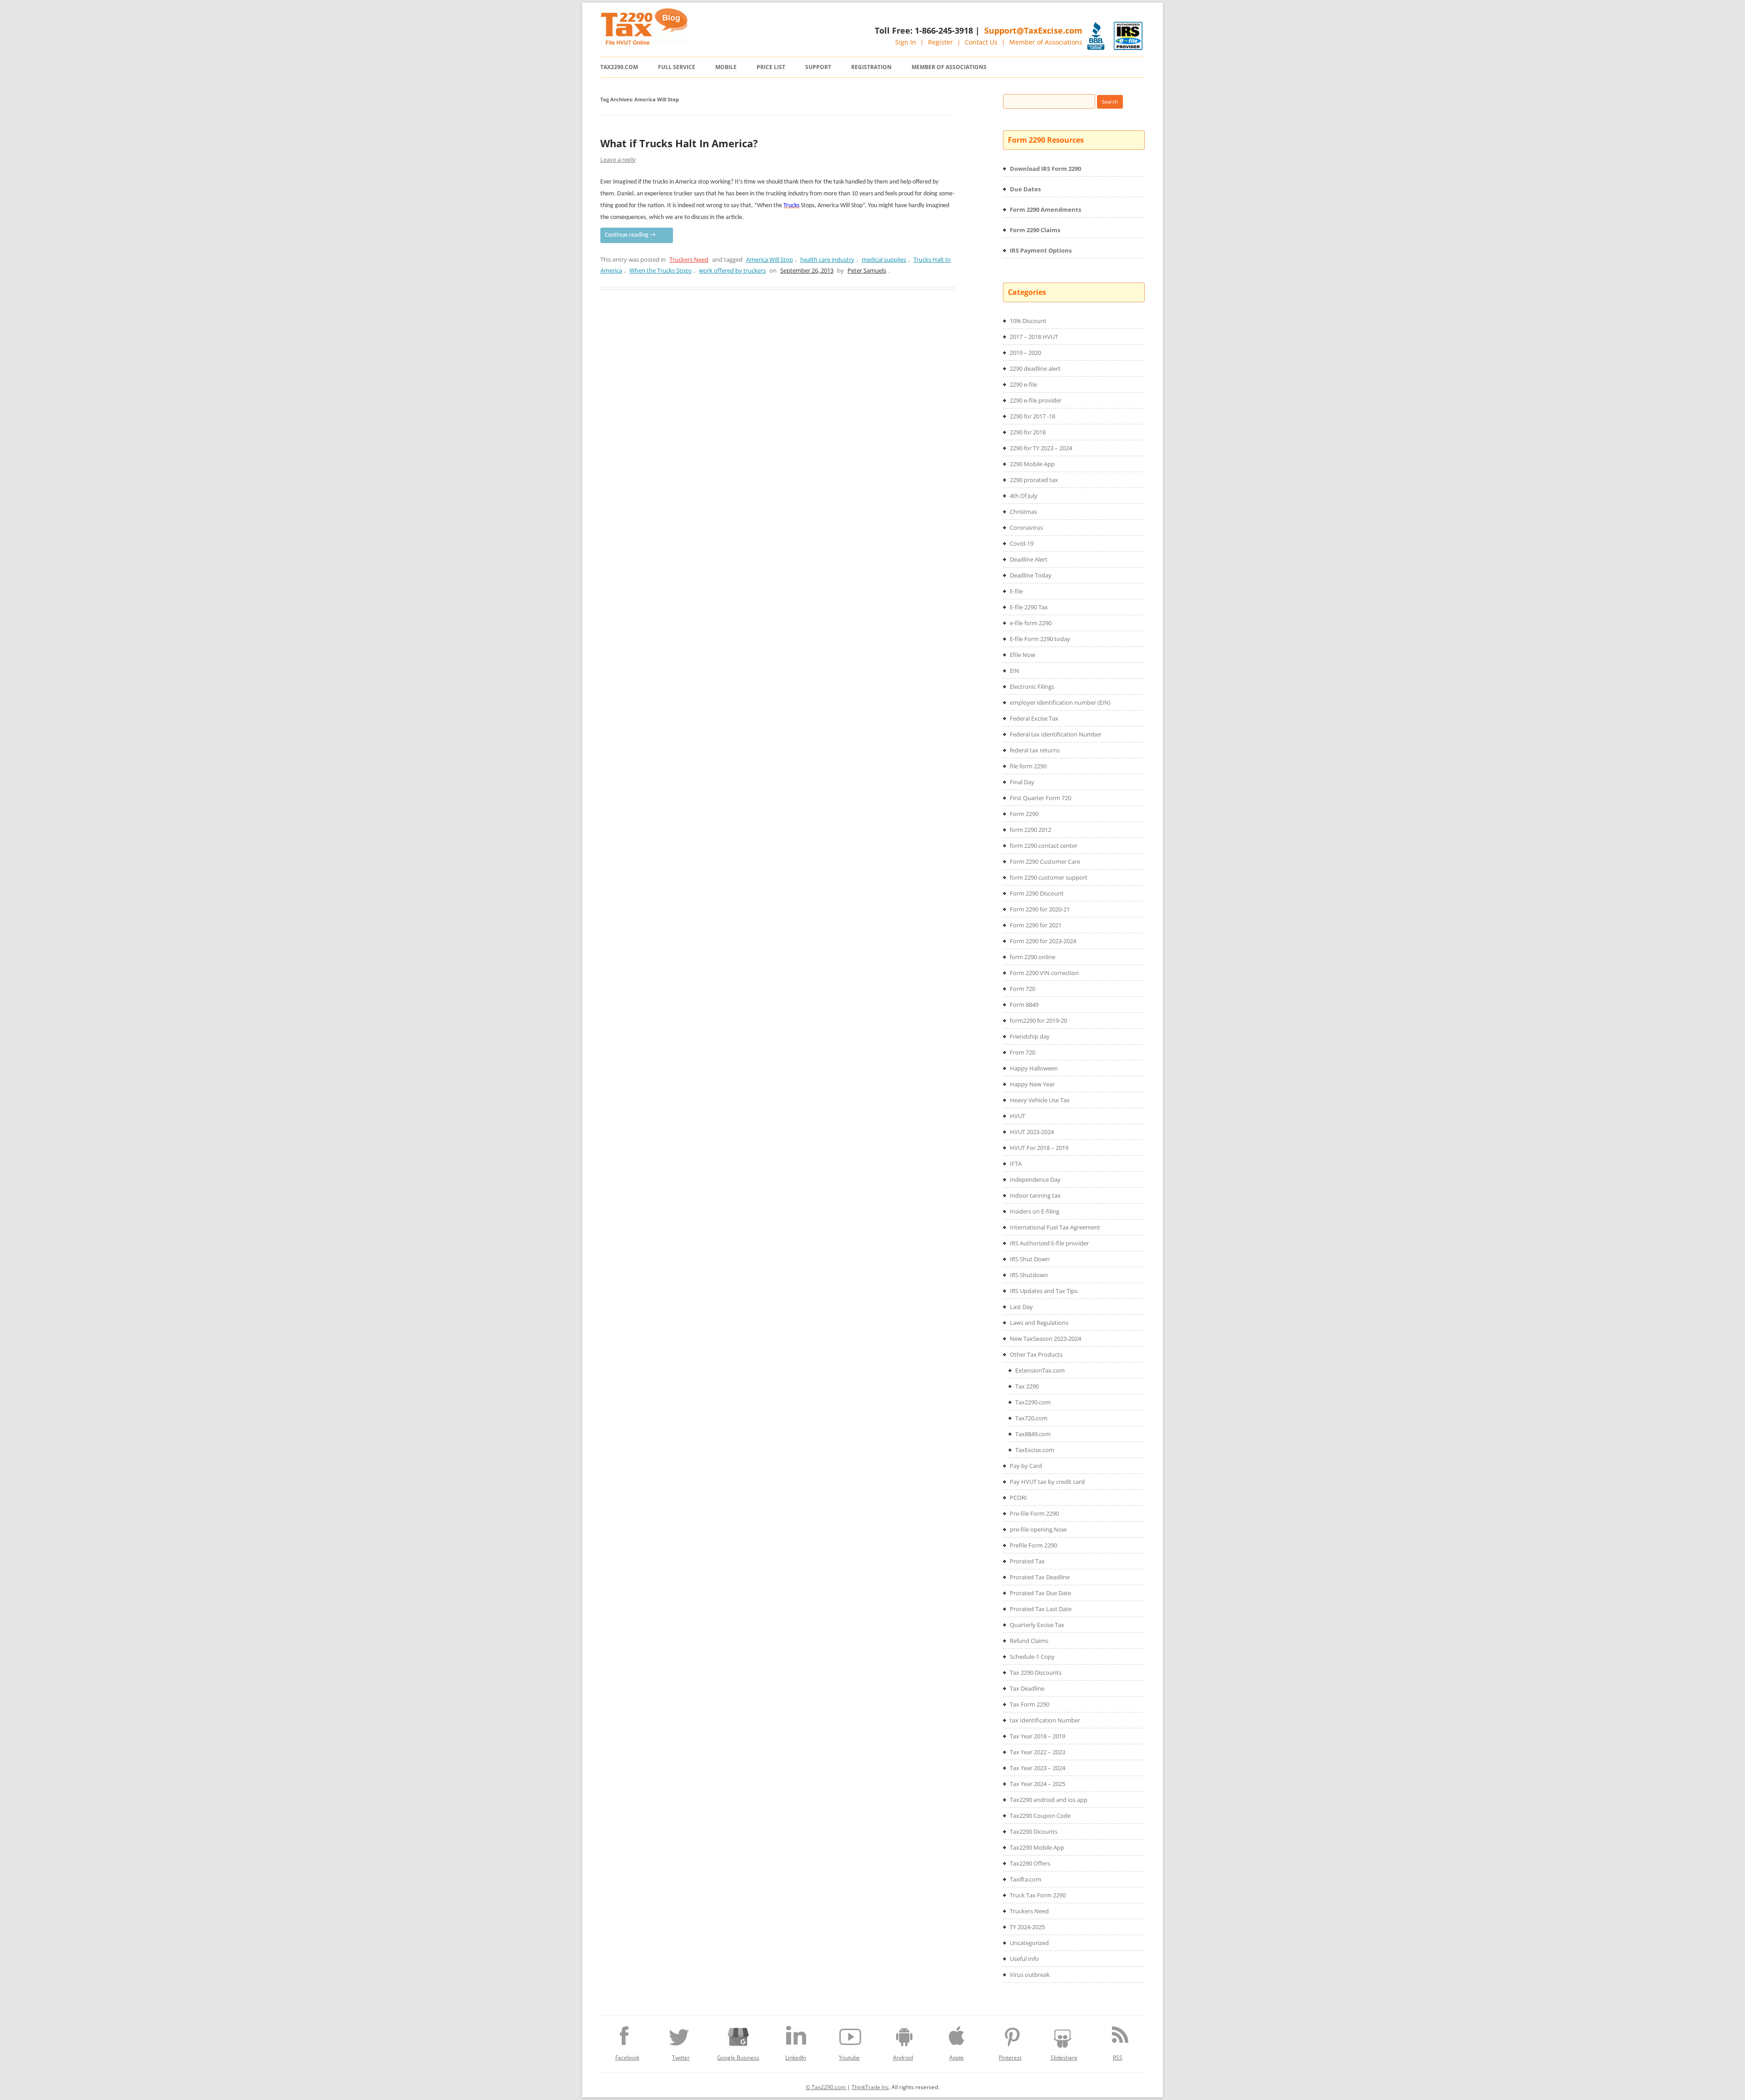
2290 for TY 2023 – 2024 (1041, 448)
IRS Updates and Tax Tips (1044, 1291)
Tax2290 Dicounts (1034, 1831)
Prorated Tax (1027, 1561)
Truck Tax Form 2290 (1038, 1895)
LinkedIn (796, 2058)
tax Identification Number (1045, 1720)
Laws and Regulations (1039, 1323)
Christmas (1023, 512)
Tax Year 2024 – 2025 (1037, 1784)
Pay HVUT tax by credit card (1047, 1482)
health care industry (827, 259)
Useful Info (1024, 1959)
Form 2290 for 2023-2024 (1043, 941)
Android (903, 2058)
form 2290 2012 (1030, 830)
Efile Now (1022, 655)
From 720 (1022, 1052)
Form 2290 (1024, 814)
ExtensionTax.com (1040, 1370)
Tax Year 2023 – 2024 (1037, 1768)
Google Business (738, 2058)
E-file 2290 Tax (1029, 607)
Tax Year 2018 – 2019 (1037, 1736)
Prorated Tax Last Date (1041, 1609)
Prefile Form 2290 (1033, 1545)
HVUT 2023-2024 (1032, 1132)
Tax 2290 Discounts (1036, 1672)
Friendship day (1030, 1036)
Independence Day (1035, 1179)
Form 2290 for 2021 (1036, 925)
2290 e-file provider (1036, 400)
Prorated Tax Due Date (1040, 1593)
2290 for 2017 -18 (1032, 416)
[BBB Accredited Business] (1096, 36)
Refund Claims (1029, 1641)
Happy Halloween (1034, 1068)
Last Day (1021, 1307)
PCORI (1018, 1498)
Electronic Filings (1032, 687)
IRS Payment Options (1041, 250)
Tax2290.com (619, 67)
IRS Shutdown (1029, 1275)
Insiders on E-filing (1035, 1211)
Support (818, 67)
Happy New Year (1032, 1084)
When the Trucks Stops (661, 270)
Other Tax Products (1036, 1354)
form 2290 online (1032, 957)
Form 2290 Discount (1037, 893)
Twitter (681, 2058)
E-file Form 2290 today (1040, 639)
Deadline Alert (1029, 559)
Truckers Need (689, 259)
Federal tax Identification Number (1056, 734)
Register (940, 42)
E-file (1016, 591)
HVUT (1017, 1116)
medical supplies (884, 259)
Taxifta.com (1025, 1879)
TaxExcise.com (1035, 1450)
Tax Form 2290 (1030, 1704)
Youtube (849, 2058)
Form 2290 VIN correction (1044, 973)
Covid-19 (1022, 543)
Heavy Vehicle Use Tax (1040, 1100)
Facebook (627, 2058)
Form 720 (1022, 989)
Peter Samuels (867, 270)
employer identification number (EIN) (1060, 702)
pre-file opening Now (1038, 1529)
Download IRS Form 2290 (1045, 169)
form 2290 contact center (1044, 846)
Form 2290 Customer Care (1045, 861)
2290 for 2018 (1028, 432)
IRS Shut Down (1030, 1259)
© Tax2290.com (826, 2087)
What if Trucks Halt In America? (679, 143)
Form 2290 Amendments (1045, 209)
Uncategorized (1029, 1943)
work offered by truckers (732, 270)
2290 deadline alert (1035, 368)
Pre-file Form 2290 (1034, 1513)
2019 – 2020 (1025, 353)
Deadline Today (1031, 575)
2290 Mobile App (1032, 464)
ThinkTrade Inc (870, 2087)
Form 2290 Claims (1035, 230)
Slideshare (1064, 2058)
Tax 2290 (1027, 1386)
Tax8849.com (1033, 1434)
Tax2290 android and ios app (1049, 1800)
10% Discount (1028, 321)
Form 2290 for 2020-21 (1040, 909)
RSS (1118, 2058)
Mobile (726, 67)
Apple (957, 2058)
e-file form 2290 (1031, 623)
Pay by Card (1026, 1466)
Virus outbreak (1030, 1975)
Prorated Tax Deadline (1040, 1577)
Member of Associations (1046, 42)
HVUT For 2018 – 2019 (1039, 1148)
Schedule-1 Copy (1032, 1657)
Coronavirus (1026, 527)
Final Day (1022, 782)
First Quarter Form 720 (1040, 798)
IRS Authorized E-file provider (1049, 1243)
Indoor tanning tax (1035, 1195)
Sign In (906, 42)
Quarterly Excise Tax (1037, 1625)
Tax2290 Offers (1030, 1863)
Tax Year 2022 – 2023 (1037, 1752)
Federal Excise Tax (1034, 718)
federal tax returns (1035, 750)
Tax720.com (1031, 1418)
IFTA (1016, 1164)
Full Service (677, 67)
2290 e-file (1023, 384)
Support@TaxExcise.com (1033, 30)
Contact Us (981, 42)
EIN (1015, 671)
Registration (871, 67)
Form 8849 (1024, 1005)
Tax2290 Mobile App (1037, 1847)
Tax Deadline (1027, 1688)
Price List (771, 67)
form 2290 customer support (1049, 877)
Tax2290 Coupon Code (1040, 1816)
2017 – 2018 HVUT (1034, 337)
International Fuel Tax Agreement (1055, 1227)
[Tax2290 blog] (644, 42)
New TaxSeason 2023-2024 (1045, 1339)
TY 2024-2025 (1027, 1927)
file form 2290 (1028, 766)
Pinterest (1010, 2058)
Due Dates (1025, 189)
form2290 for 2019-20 (1038, 1020)
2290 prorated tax (1034, 480)
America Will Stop (770, 259)
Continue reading (630, 235)
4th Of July (1024, 496)
